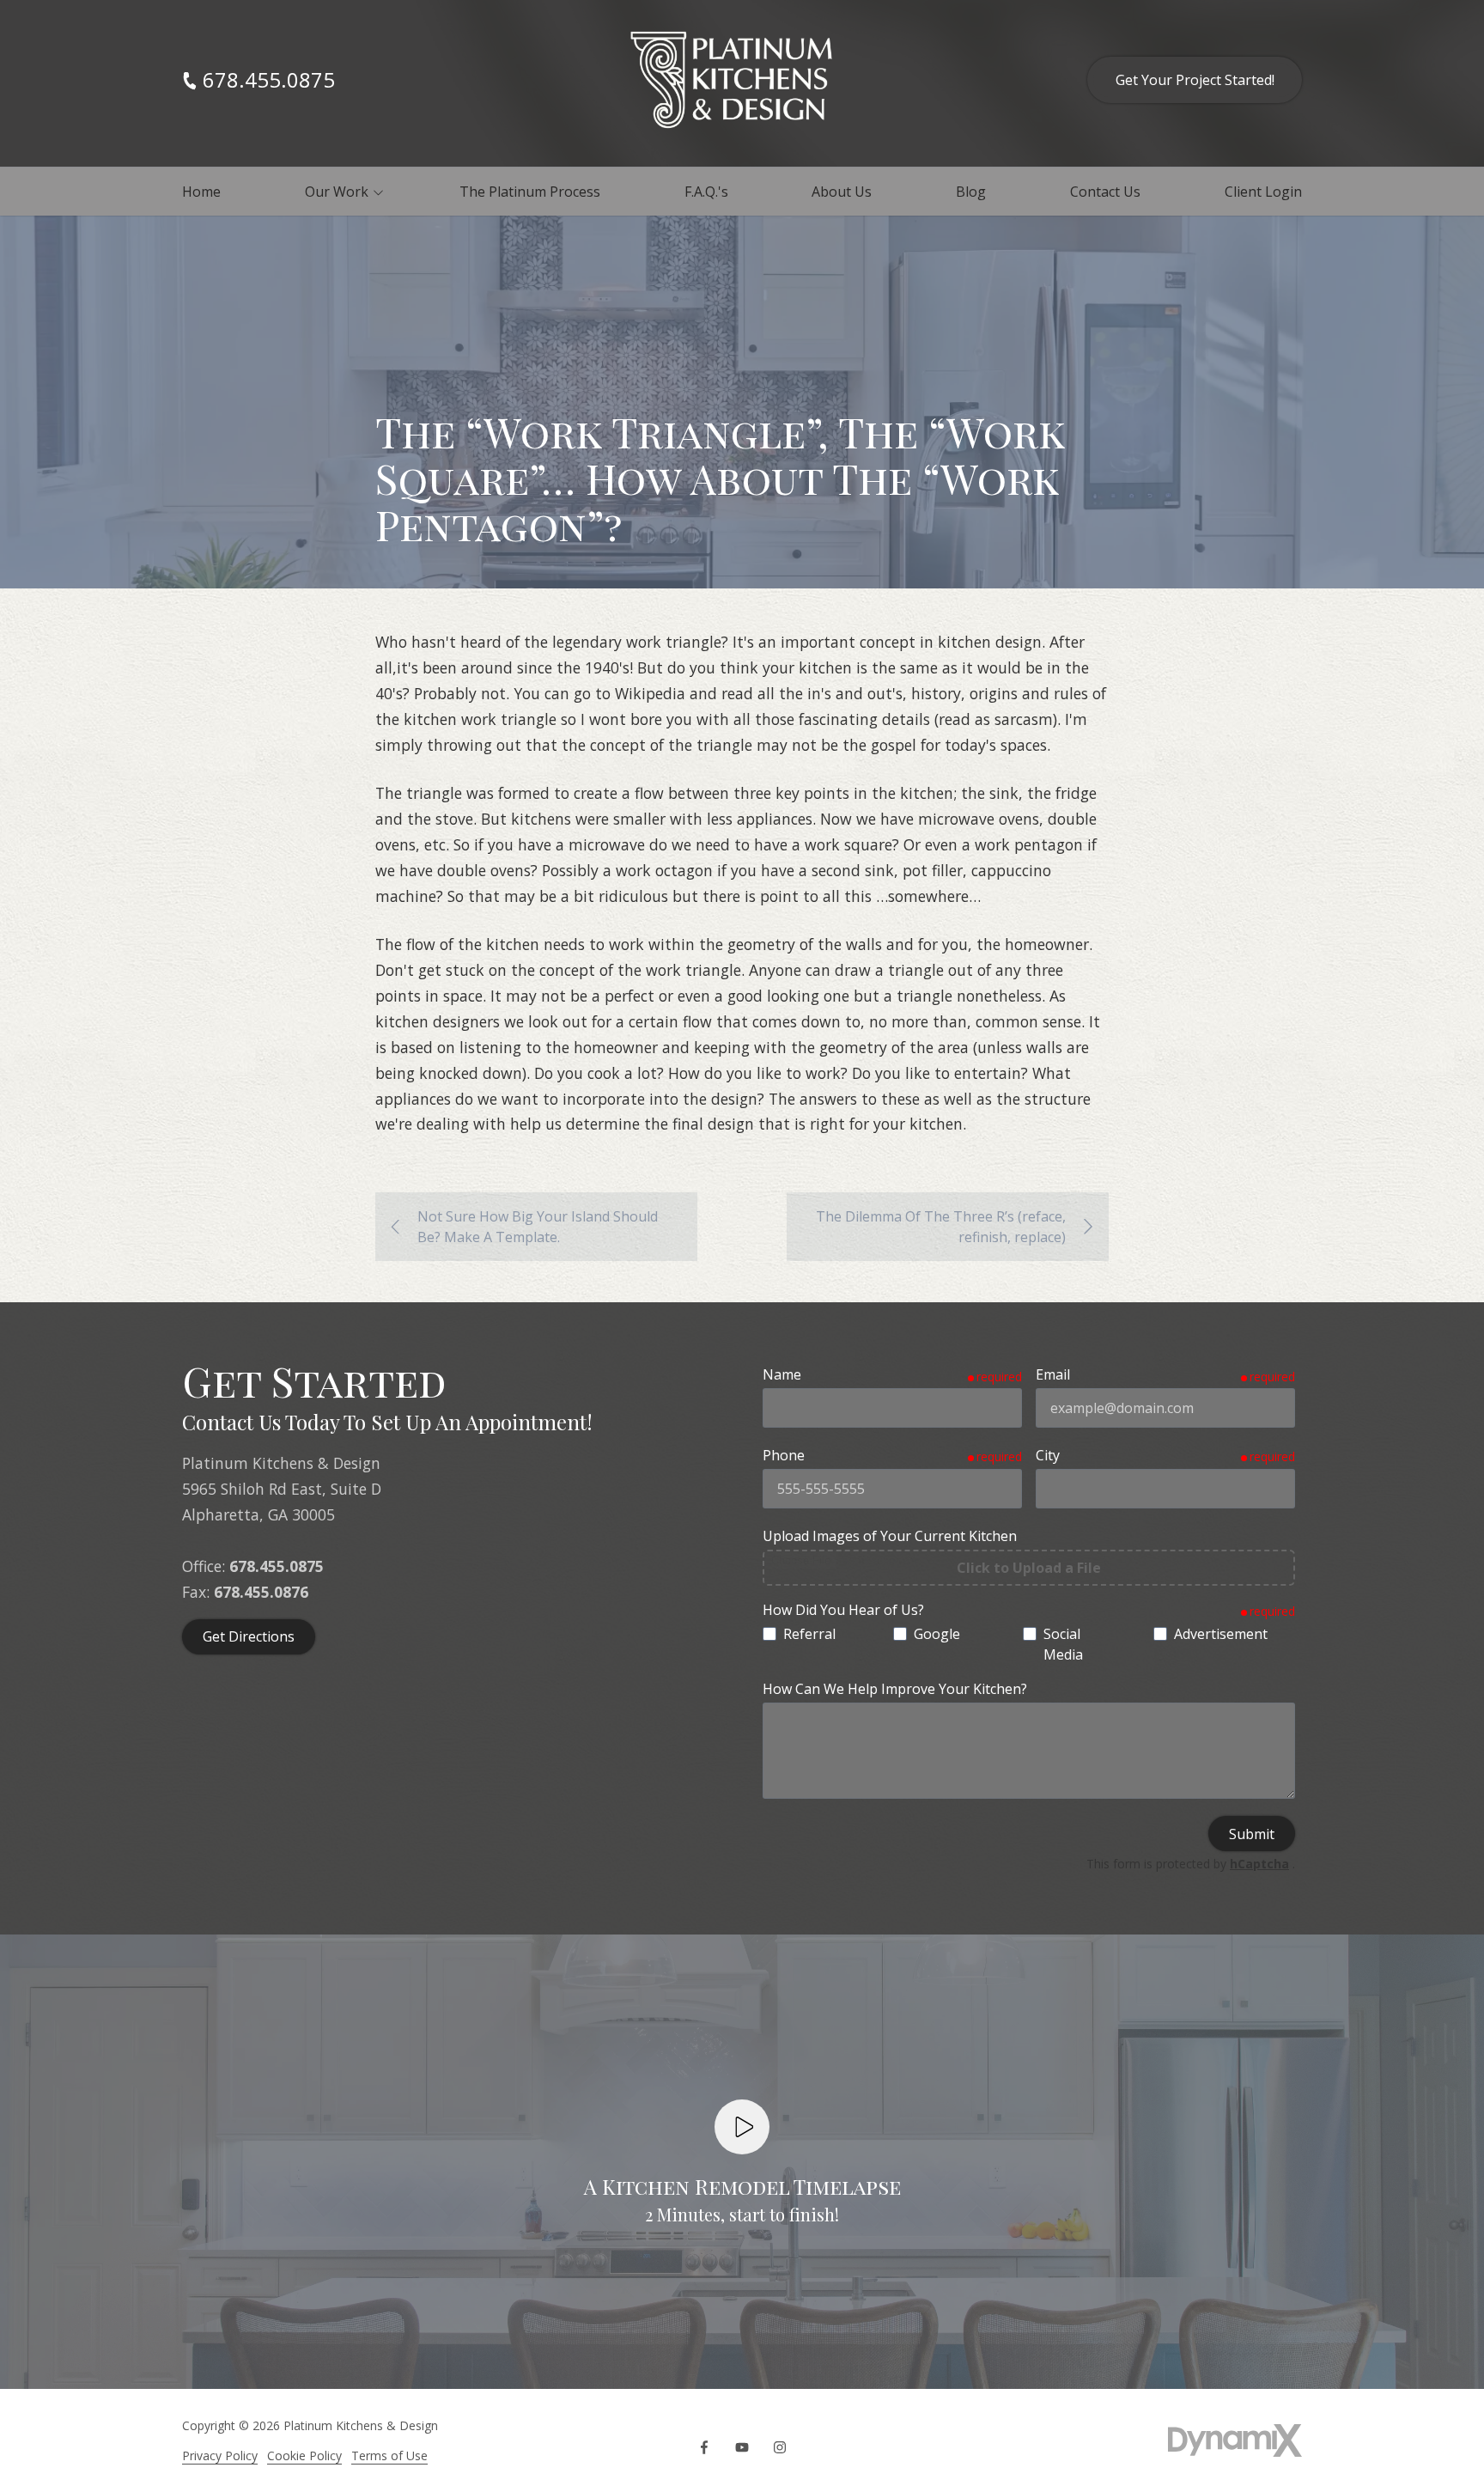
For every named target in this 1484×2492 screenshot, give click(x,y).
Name (782, 1374)
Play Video (742, 2127)
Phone (784, 1455)
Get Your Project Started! (1195, 80)
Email (1053, 1374)
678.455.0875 (269, 80)
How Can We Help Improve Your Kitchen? (895, 1689)
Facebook (704, 2447)
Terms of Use (389, 2455)
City (1048, 1455)
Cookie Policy (304, 2455)
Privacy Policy (220, 2455)
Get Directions (249, 1636)
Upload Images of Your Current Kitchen (890, 1536)
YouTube (742, 2447)
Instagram (780, 2447)
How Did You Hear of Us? (843, 1610)
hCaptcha (1259, 1864)
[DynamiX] (1235, 2441)
